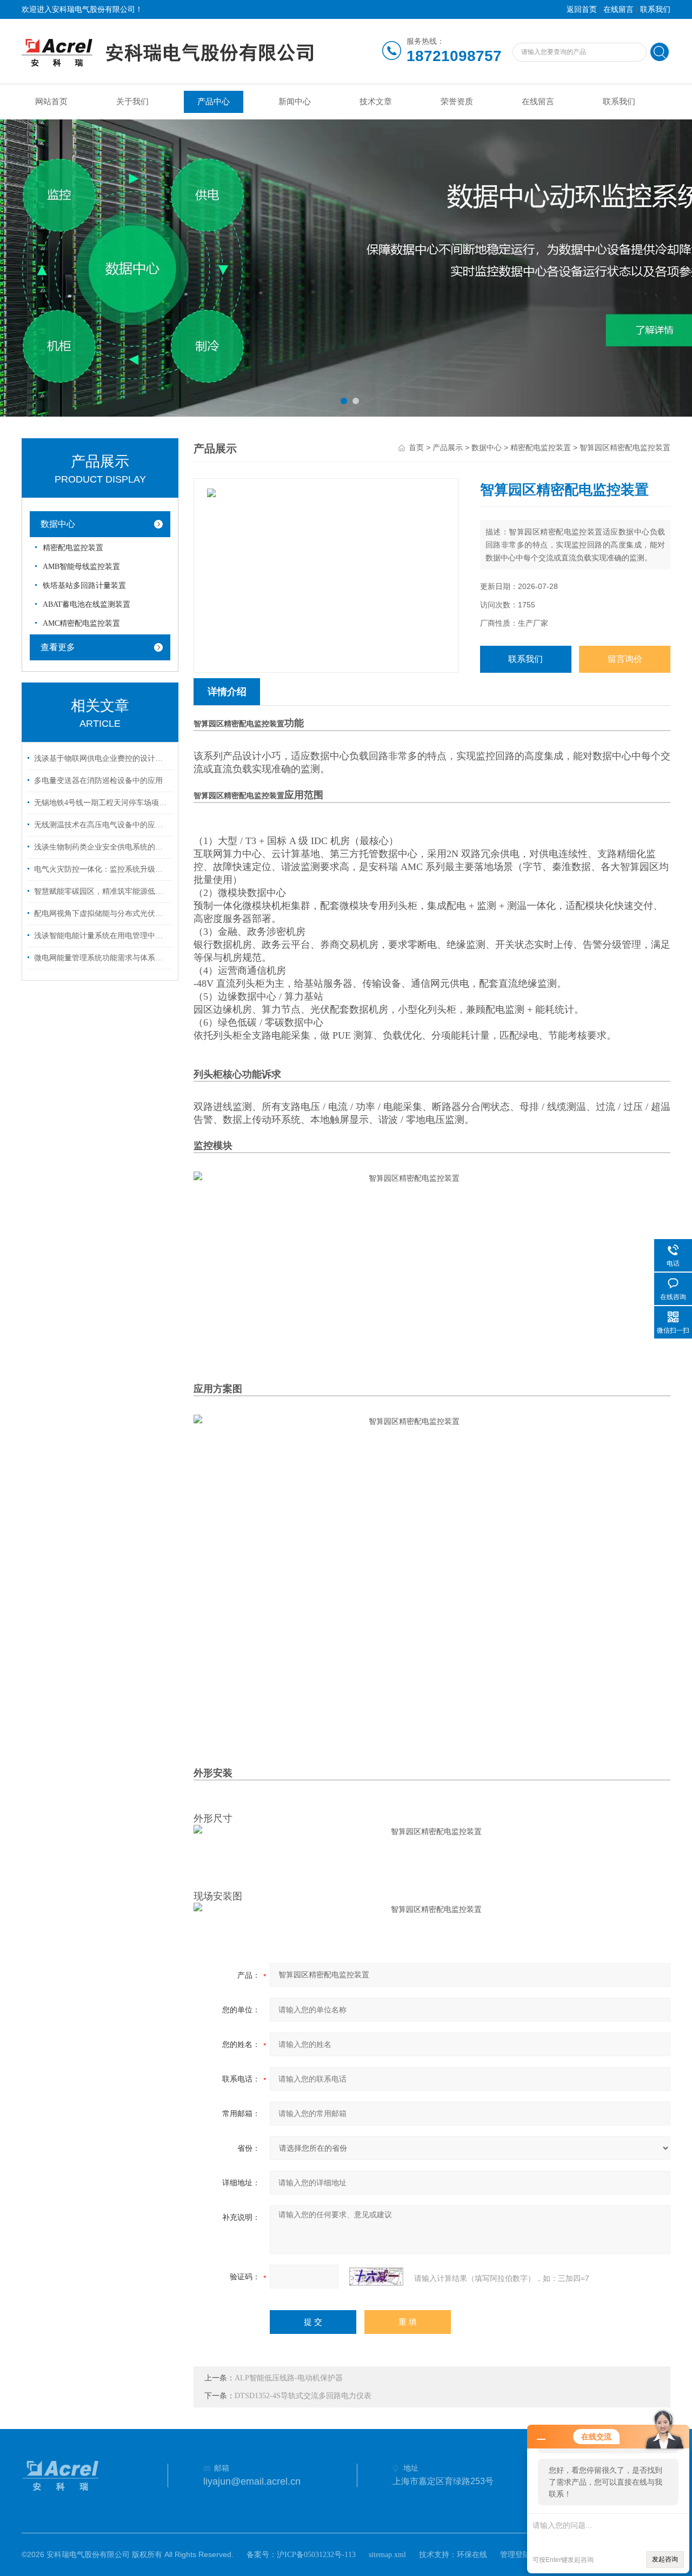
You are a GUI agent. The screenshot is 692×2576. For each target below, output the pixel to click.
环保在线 (472, 2555)
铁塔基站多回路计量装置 (84, 586)
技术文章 (376, 102)
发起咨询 (665, 2559)
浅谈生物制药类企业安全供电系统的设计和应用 (102, 847)
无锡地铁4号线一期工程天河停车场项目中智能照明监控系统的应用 (102, 803)
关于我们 (132, 102)
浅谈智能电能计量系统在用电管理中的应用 (102, 936)
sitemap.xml (387, 2555)
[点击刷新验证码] (376, 2277)
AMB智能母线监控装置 (81, 567)
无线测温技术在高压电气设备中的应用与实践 (102, 825)
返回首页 (582, 9)
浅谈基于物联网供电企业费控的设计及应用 (102, 758)
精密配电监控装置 (73, 548)
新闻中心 (295, 102)
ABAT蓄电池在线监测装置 (86, 604)
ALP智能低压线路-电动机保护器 (289, 2378)
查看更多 (58, 647)
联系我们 (655, 9)
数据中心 (58, 524)
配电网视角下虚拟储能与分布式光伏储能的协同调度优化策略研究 (102, 914)
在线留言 (618, 9)
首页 (416, 448)
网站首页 (51, 102)
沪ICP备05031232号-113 (316, 2555)
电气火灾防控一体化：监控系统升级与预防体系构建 (102, 869)
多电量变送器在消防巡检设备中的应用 (98, 781)
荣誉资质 (457, 102)
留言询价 (625, 659)
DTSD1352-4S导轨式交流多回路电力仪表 (303, 2396)
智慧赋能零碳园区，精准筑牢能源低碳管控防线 (102, 891)
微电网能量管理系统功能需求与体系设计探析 (102, 958)
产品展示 (448, 448)
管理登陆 (515, 2555)
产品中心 (214, 102)
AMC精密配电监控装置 (81, 623)
